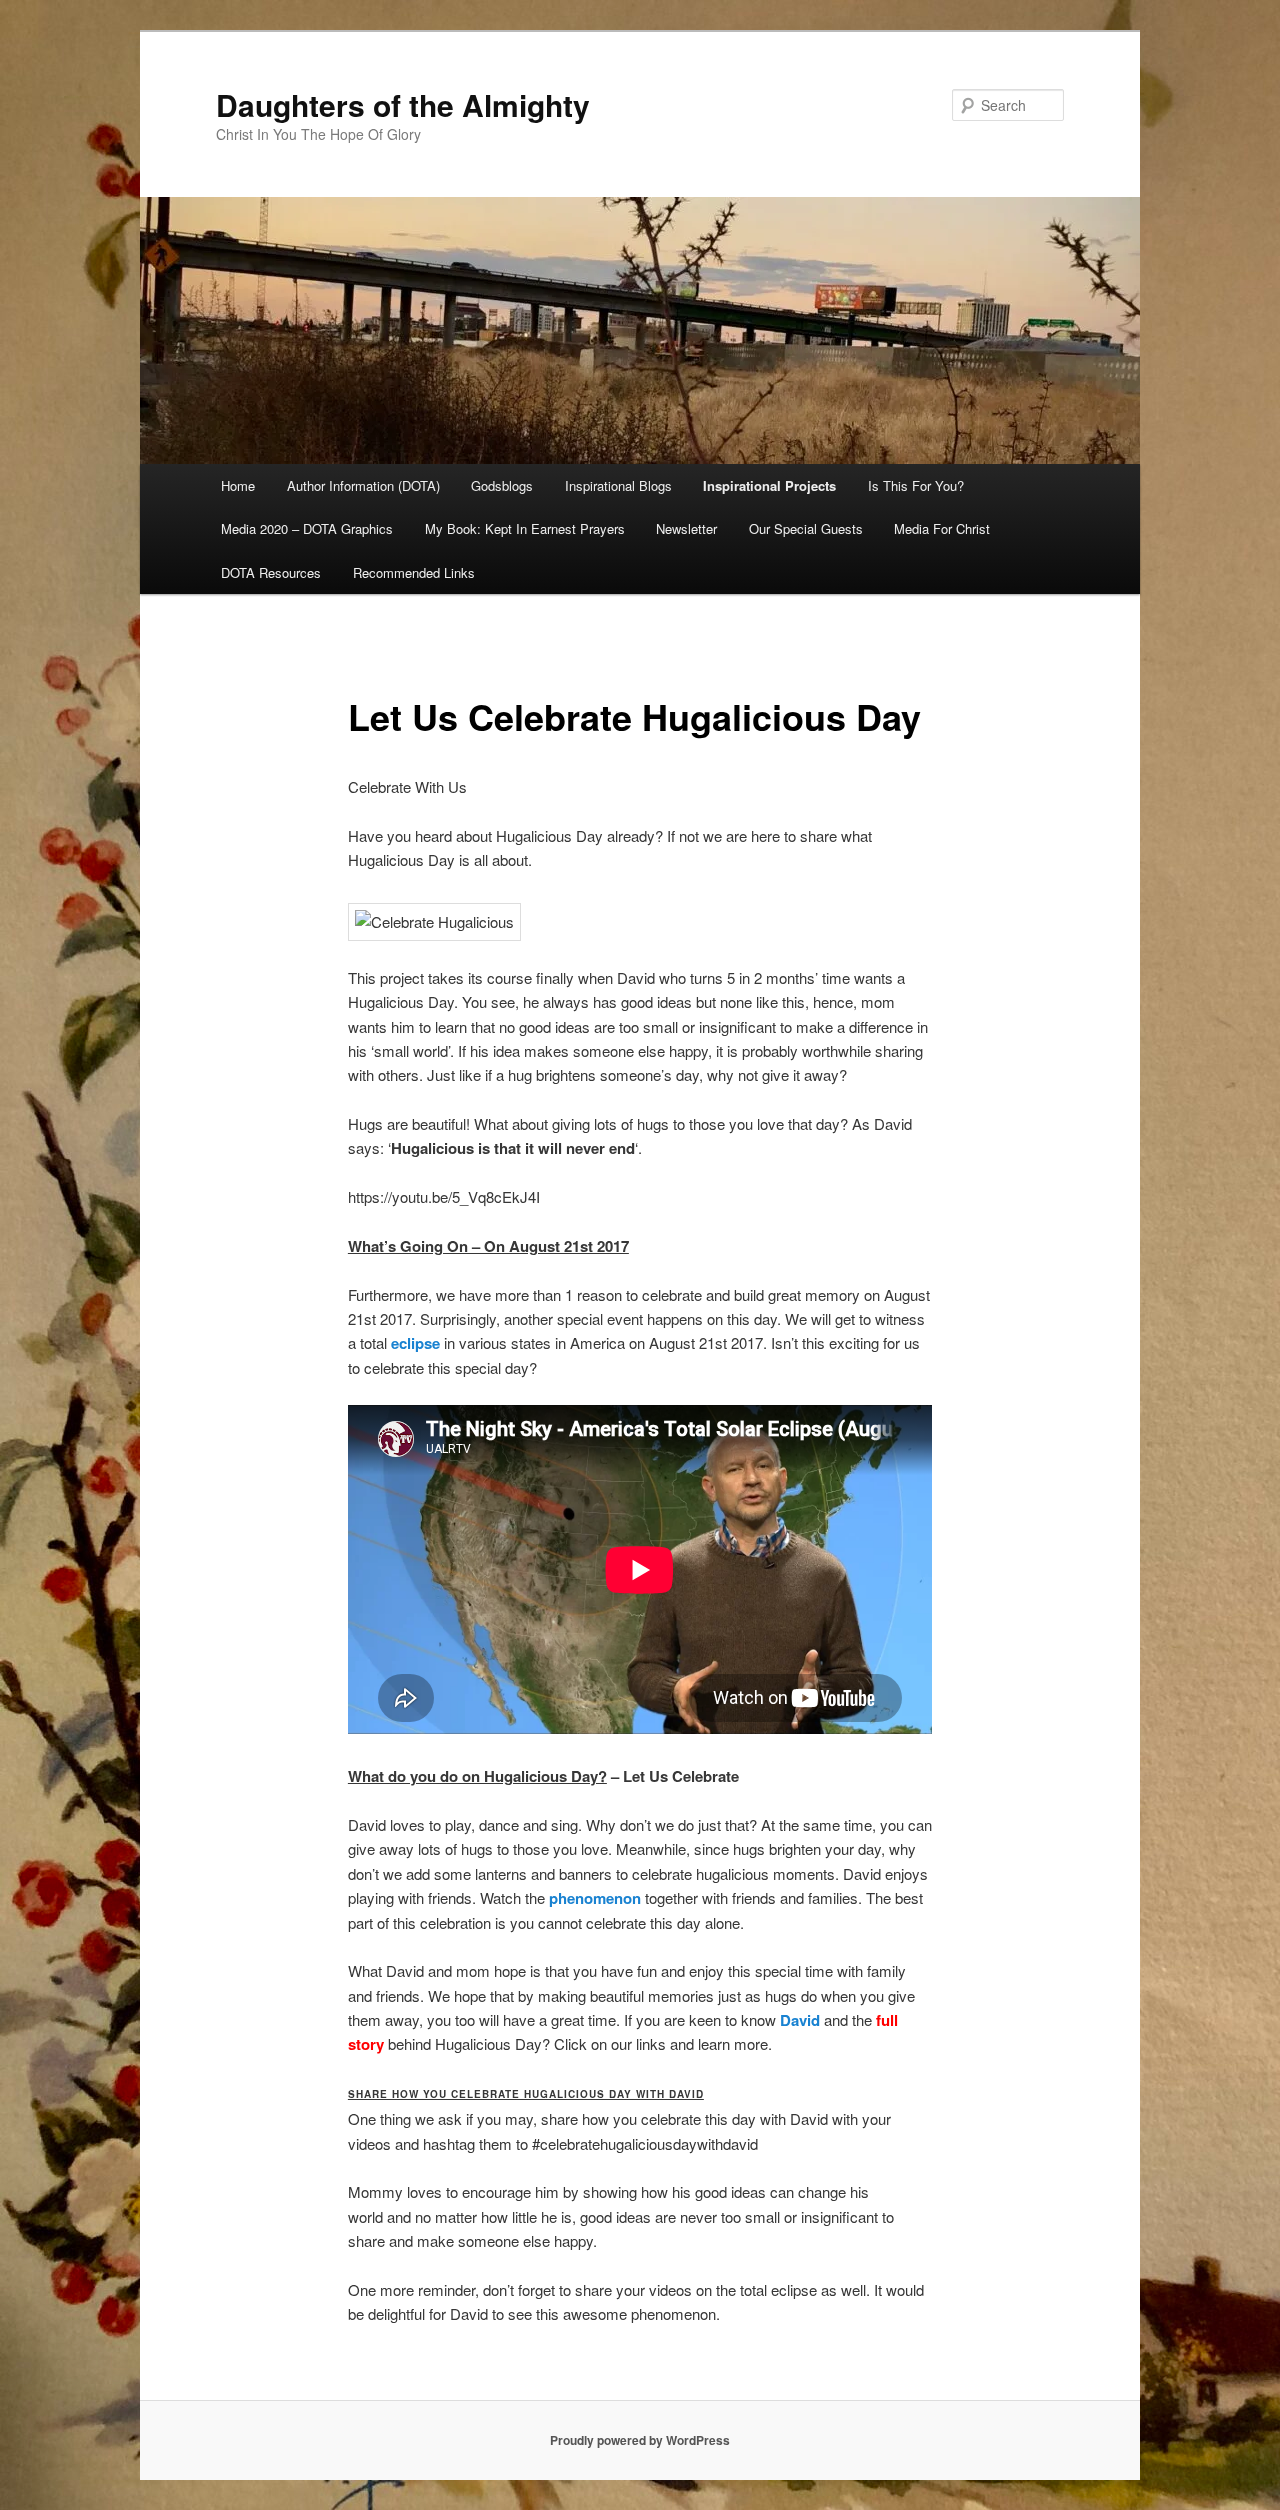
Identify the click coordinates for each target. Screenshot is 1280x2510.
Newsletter (686, 528)
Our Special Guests (806, 528)
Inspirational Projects (769, 485)
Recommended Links (414, 572)
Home (238, 485)
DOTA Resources (271, 572)
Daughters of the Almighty (403, 104)
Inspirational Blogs (618, 485)
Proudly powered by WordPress (640, 2440)
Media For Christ (942, 528)
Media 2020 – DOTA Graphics (307, 528)
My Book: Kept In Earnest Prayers (525, 528)
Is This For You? (916, 485)
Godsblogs (502, 485)
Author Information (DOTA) (363, 485)
